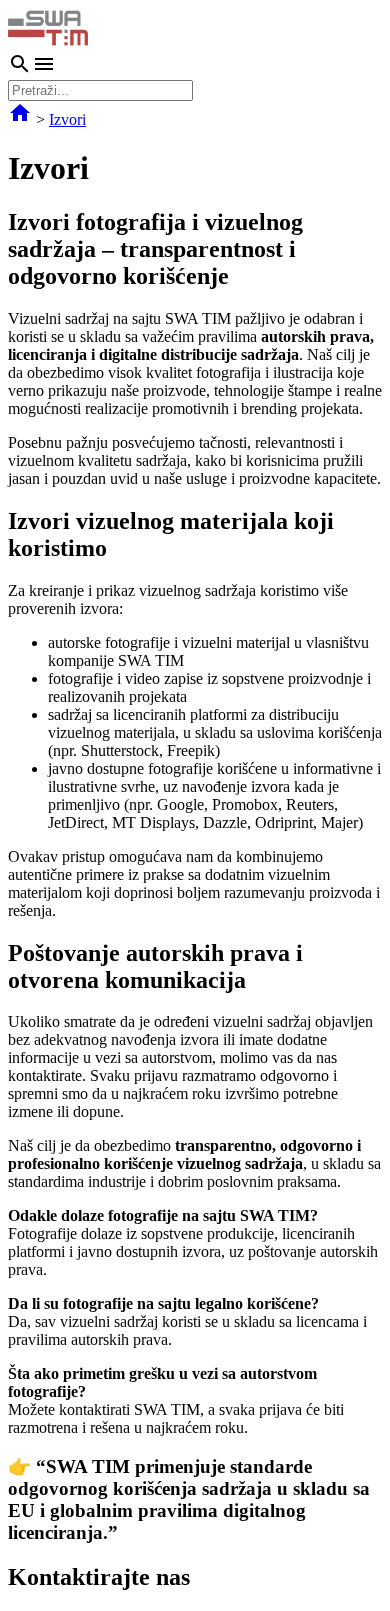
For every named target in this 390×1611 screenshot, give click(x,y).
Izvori (67, 119)
